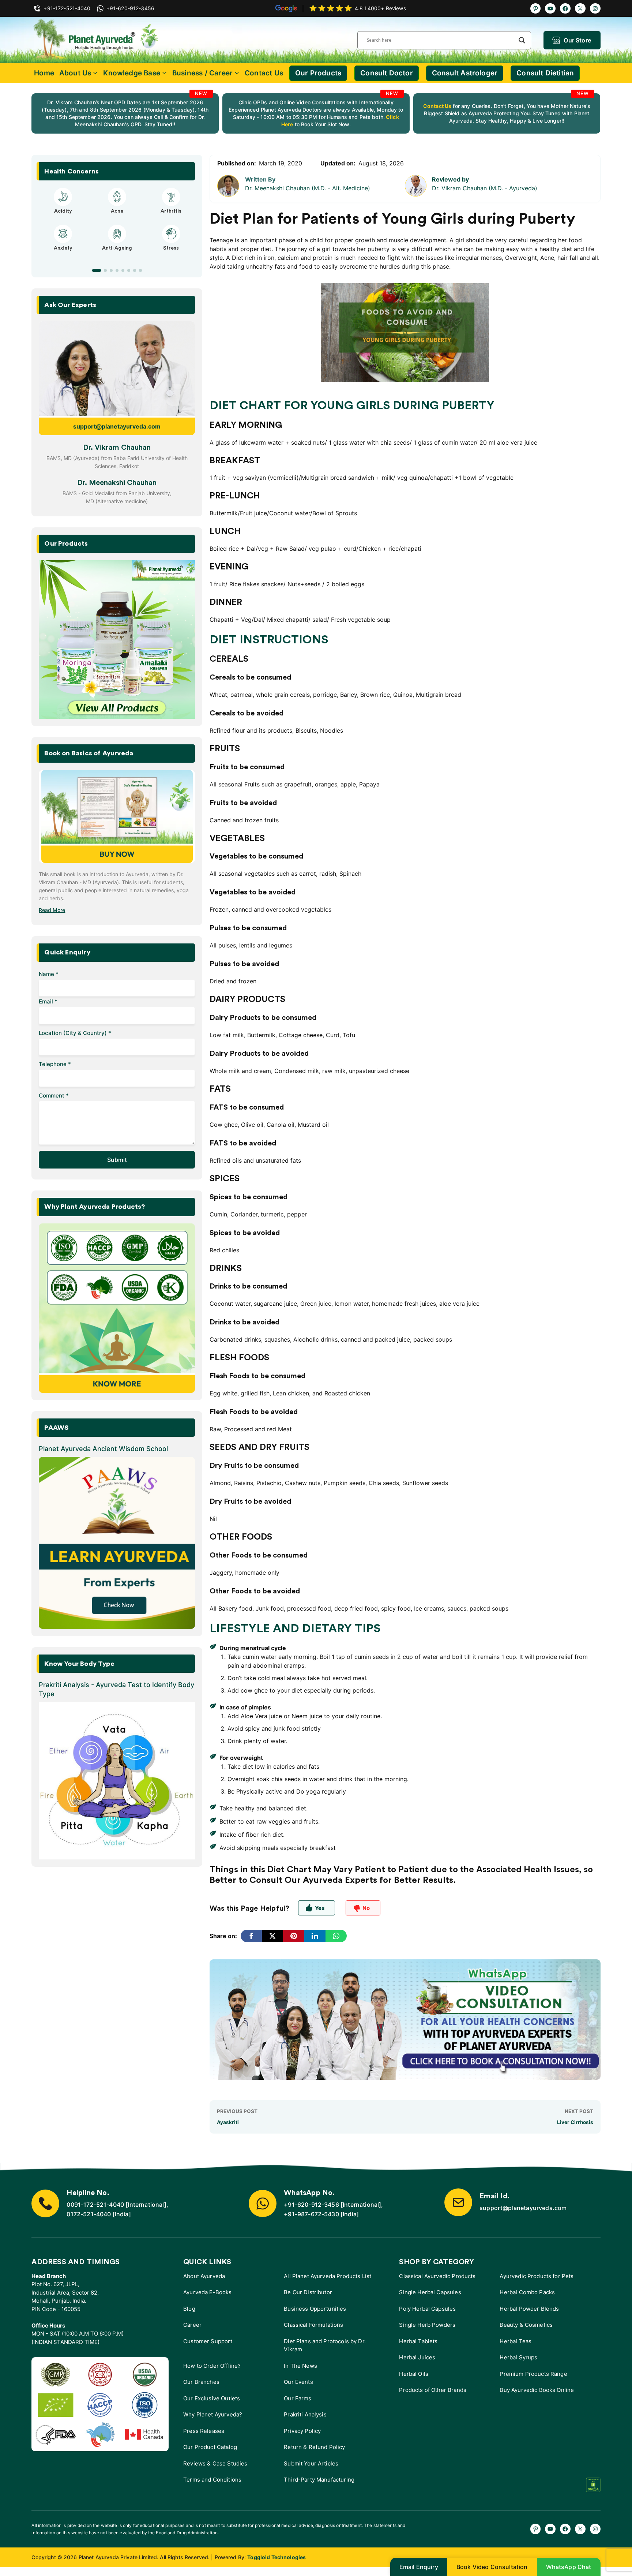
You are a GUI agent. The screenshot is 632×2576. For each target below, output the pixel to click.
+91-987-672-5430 (311, 2214)
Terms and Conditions (212, 2480)
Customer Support (208, 2341)
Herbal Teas (516, 2341)
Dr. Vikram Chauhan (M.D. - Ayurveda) (485, 188)
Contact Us (264, 73)
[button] (97, 270)
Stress (171, 248)
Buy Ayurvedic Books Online (537, 2390)
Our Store (577, 40)
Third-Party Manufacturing (319, 2480)
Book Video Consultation (492, 2567)
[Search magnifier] (522, 40)
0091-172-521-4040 (95, 2205)
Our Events (298, 2382)
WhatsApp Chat (569, 2567)
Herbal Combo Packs (527, 2292)
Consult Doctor (387, 73)
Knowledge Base (132, 73)
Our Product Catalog (210, 2447)
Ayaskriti (228, 2122)
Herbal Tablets (418, 2341)
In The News (300, 2366)
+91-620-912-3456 (311, 2205)
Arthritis (171, 211)
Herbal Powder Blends (529, 2309)
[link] (125, 113)
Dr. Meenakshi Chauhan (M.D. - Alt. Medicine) (308, 188)
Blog (189, 2309)
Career (192, 2325)
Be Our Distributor (308, 2292)
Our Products (318, 73)
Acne (117, 211)
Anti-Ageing (117, 248)
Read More (52, 910)
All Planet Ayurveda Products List (328, 2276)
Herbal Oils (414, 2374)
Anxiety (63, 248)
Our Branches (201, 2382)
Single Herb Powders (427, 2325)
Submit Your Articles (311, 2463)
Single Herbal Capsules (430, 2292)
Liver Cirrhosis (575, 2122)
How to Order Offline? (212, 2366)
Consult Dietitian (545, 73)
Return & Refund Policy (314, 2447)
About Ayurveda (204, 2276)
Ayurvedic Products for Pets (537, 2276)
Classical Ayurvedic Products (437, 2276)
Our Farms (298, 2398)
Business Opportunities (315, 2309)
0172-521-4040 (89, 2214)
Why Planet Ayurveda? (213, 2414)
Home (44, 73)
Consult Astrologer (465, 73)
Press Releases (204, 2431)
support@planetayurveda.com (117, 426)
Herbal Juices (417, 2357)
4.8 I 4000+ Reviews (380, 8)
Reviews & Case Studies (215, 2463)
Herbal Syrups (518, 2357)
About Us (75, 73)
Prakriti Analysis (305, 2414)
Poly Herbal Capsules (427, 2309)
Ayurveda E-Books (207, 2292)
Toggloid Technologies (276, 2557)
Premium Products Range (533, 2374)
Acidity (63, 211)
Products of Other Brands (433, 2390)
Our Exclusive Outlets (212, 2398)
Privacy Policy (302, 2431)
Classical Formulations (313, 2325)
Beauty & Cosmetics (526, 2325)
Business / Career (202, 73)
